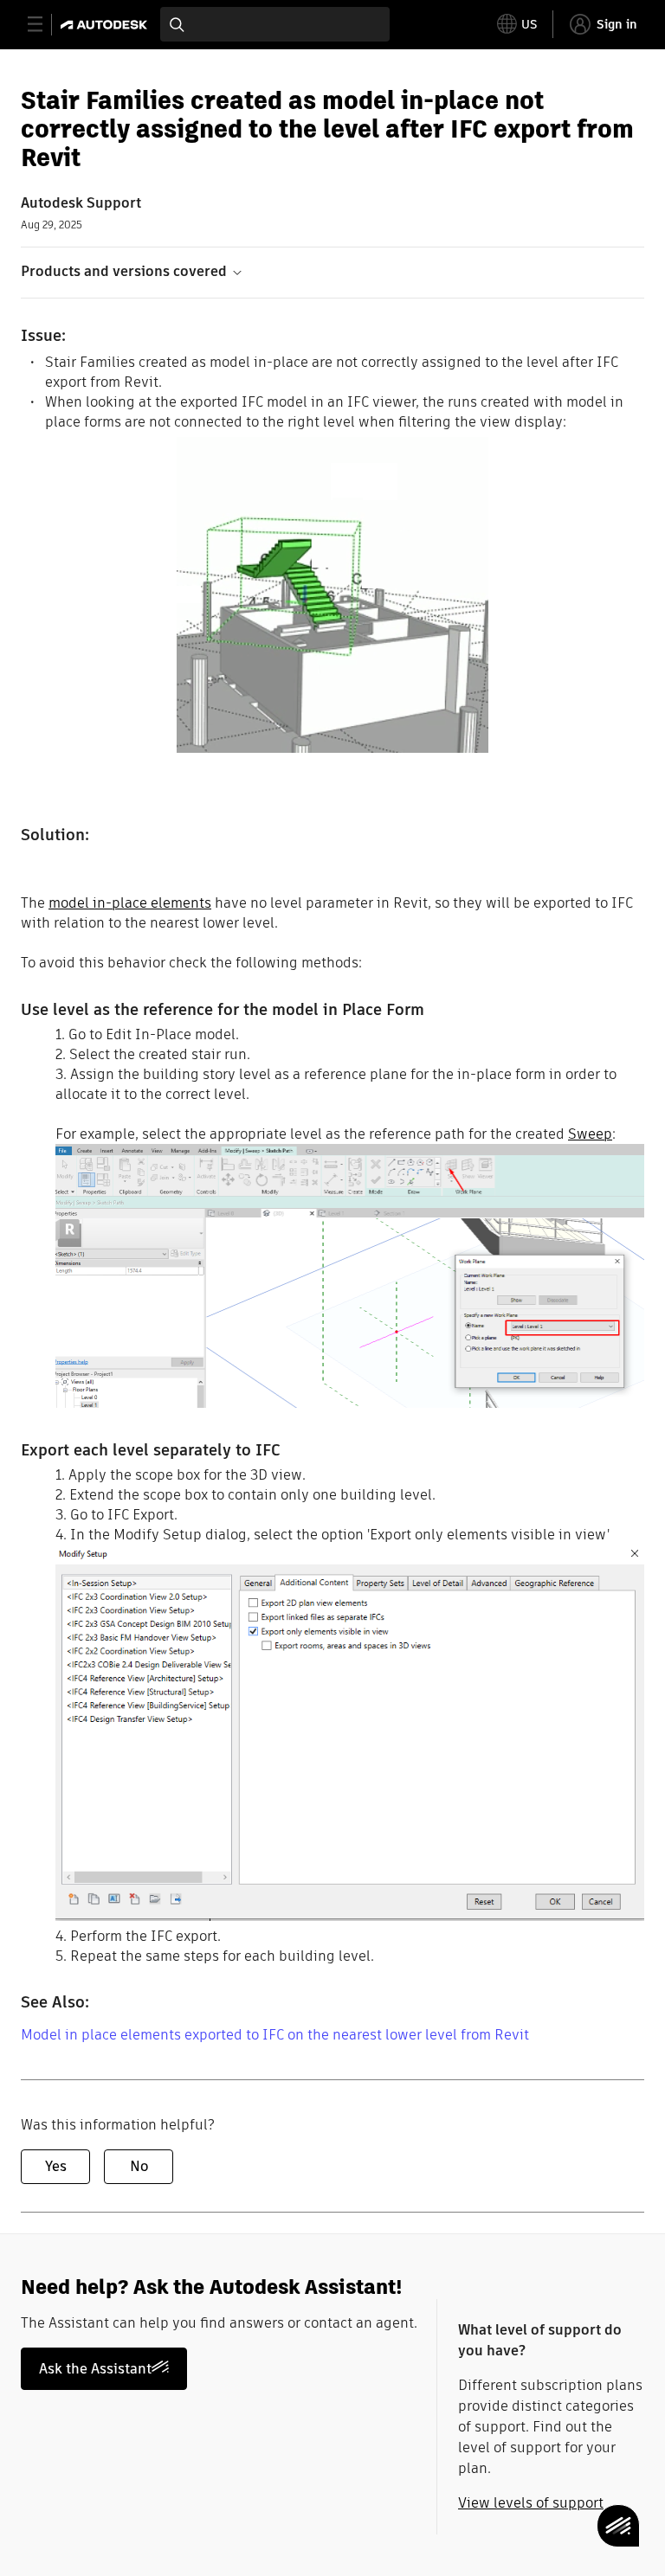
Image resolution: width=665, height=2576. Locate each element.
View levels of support (531, 2503)
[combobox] (275, 24)
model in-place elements (130, 903)
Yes (56, 2166)
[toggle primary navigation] (45, 25)
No (139, 2166)
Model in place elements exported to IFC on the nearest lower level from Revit (275, 2035)
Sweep (590, 1134)
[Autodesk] (106, 25)
